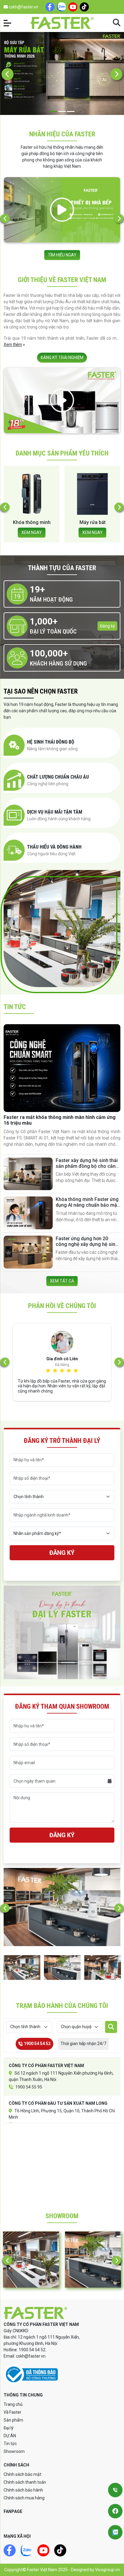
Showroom (14, 2451)
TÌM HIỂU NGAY (62, 255)
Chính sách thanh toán (25, 2482)
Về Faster (12, 2412)
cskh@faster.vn (23, 7)
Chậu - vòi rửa (93, 522)
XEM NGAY (32, 532)
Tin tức (10, 2444)
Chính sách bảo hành (23, 2490)
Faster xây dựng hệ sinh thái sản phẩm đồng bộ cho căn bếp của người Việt (87, 1166)
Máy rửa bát (32, 522)
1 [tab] (53, 111)
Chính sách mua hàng (24, 2498)
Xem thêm (13, 345)
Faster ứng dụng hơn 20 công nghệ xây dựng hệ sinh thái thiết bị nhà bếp (87, 1244)
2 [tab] (62, 111)
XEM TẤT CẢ (62, 1281)
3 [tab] (71, 111)
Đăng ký (107, 626)
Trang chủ (13, 2404)
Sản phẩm (13, 2420)
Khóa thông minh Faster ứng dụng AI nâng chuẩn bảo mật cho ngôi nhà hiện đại (87, 1205)
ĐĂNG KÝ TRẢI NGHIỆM (62, 357)
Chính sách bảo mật (22, 2474)
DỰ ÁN (10, 2436)
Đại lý (9, 2428)
